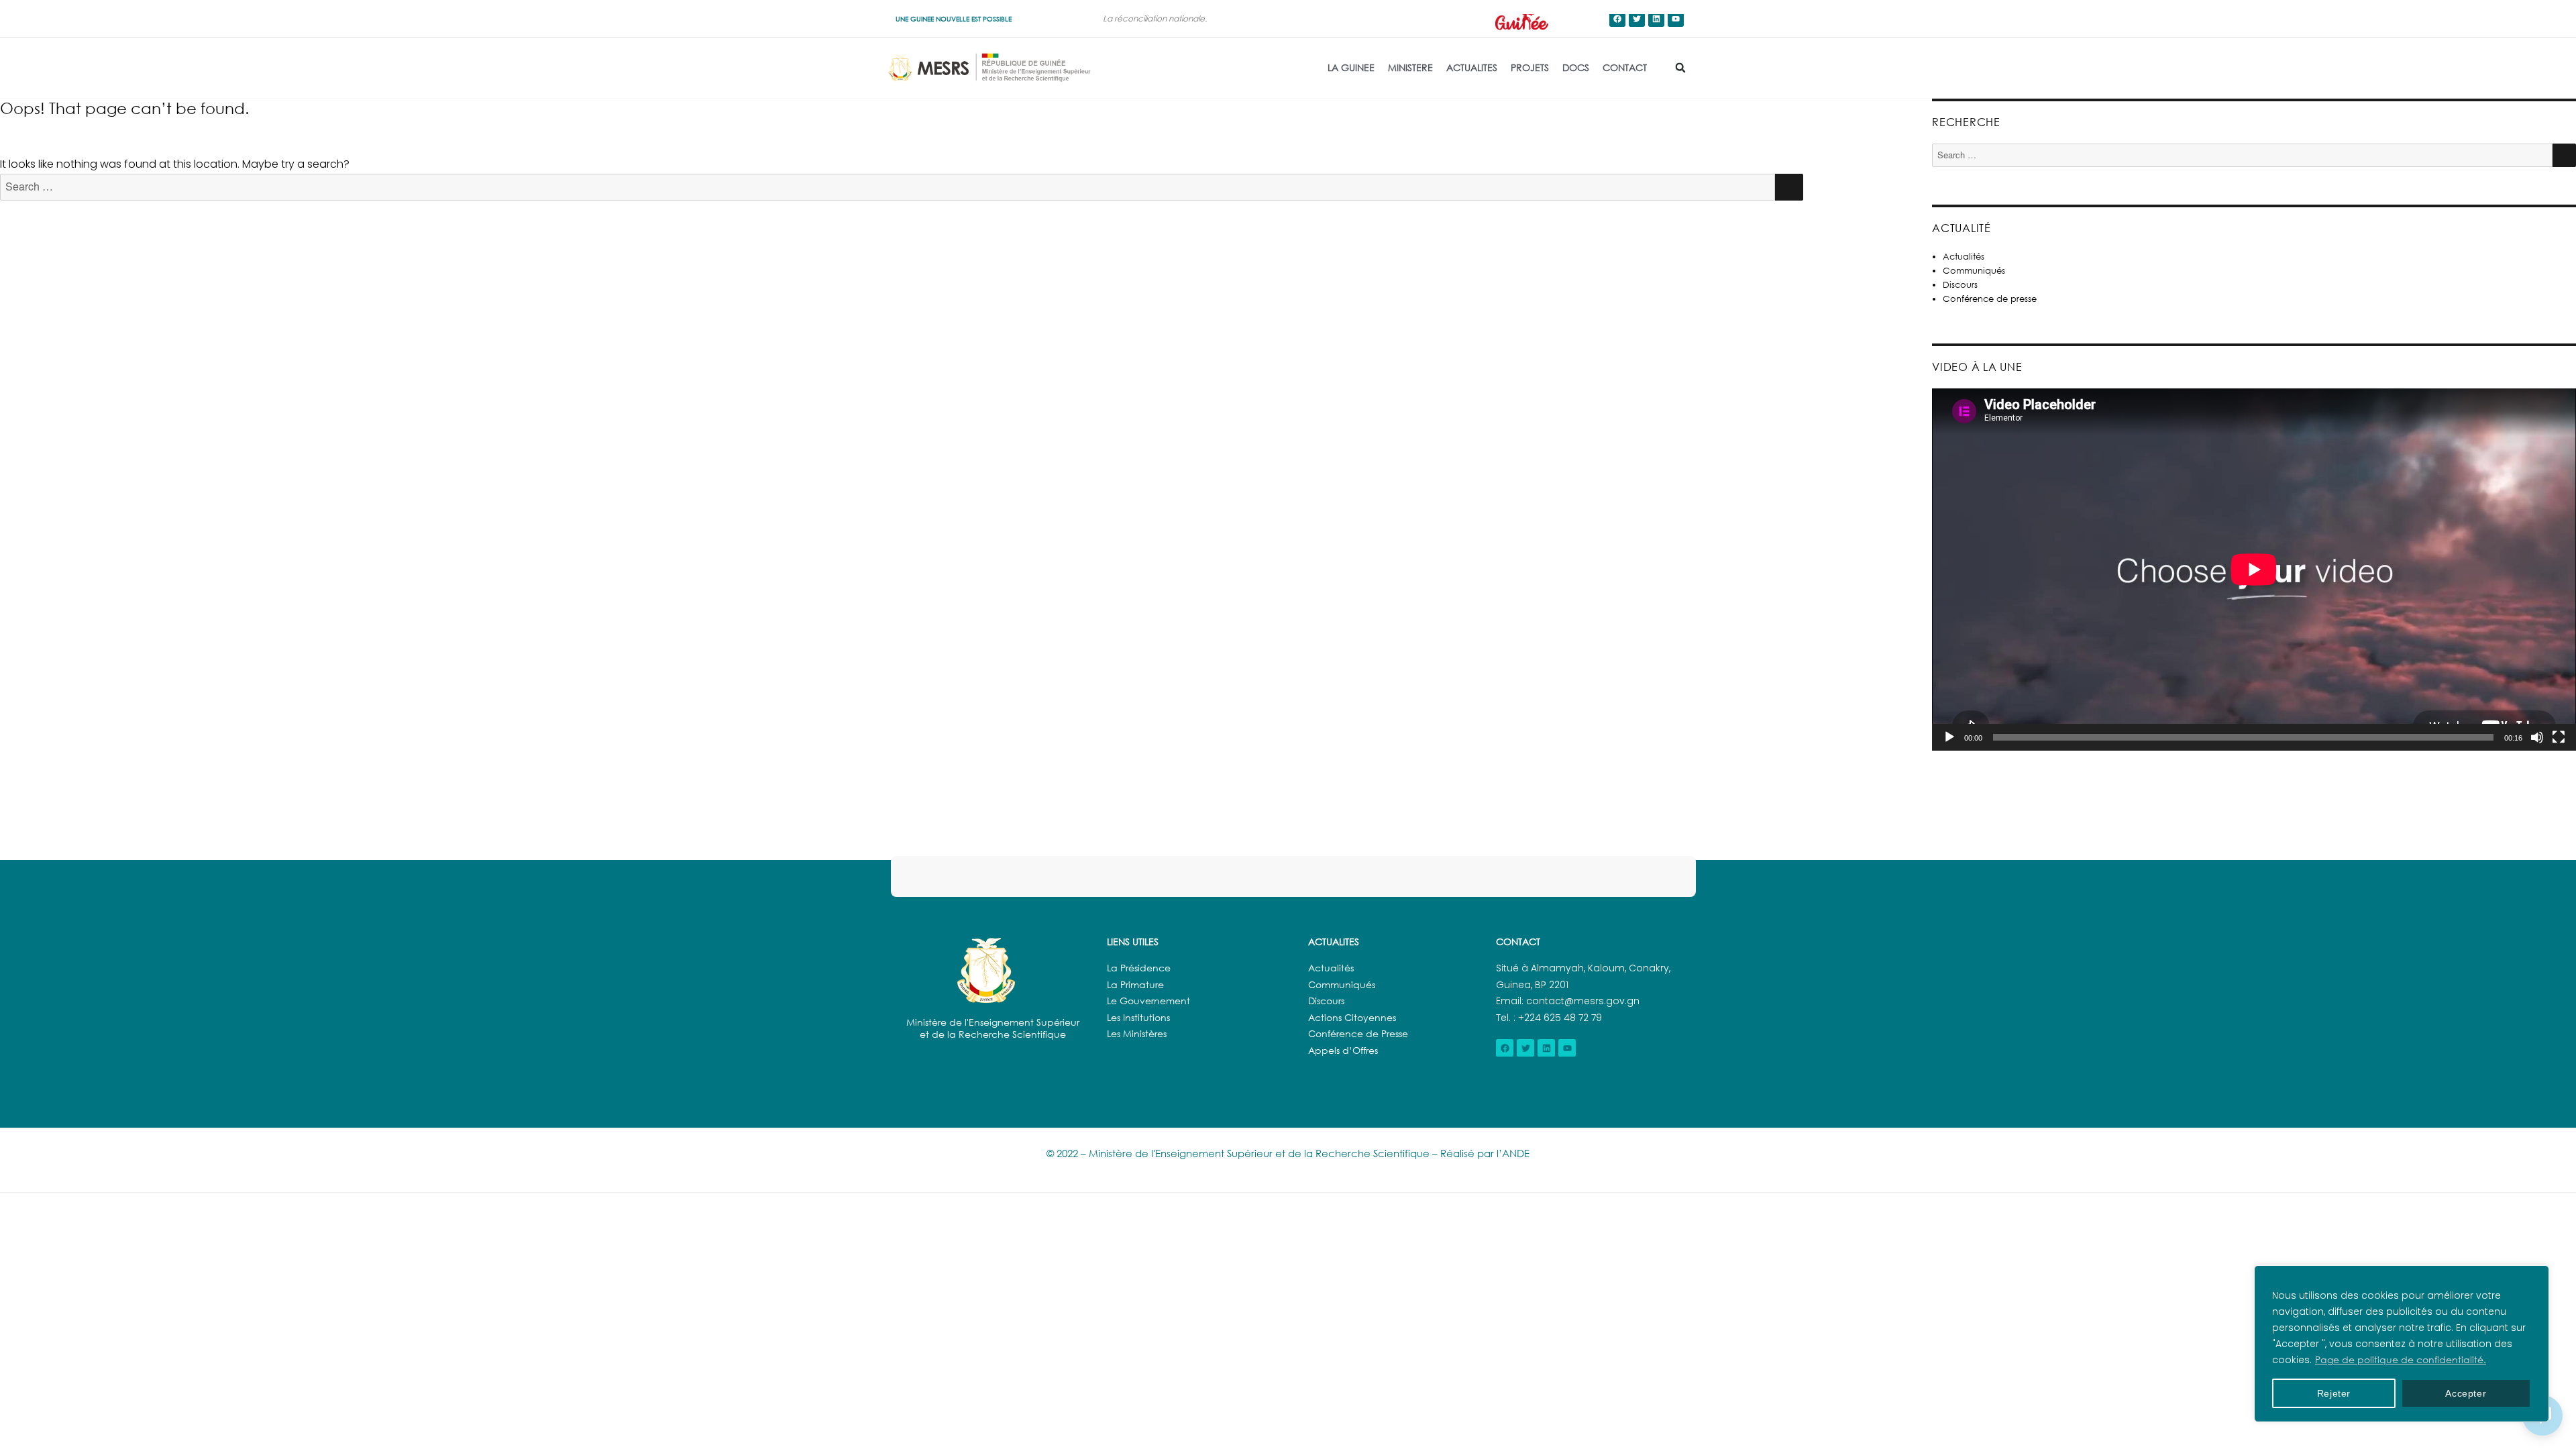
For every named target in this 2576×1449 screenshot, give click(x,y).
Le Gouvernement (1148, 1001)
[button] (1680, 68)
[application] (2254, 570)
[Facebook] (1617, 19)
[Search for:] (888, 187)
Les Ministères (1137, 1033)
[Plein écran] (2559, 737)
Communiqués (1974, 270)
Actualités (1964, 256)
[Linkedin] (1656, 19)
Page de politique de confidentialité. (2401, 1359)
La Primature (1135, 984)
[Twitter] (1637, 19)
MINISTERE (1410, 67)
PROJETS (1530, 67)
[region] (2402, 1344)
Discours (1960, 284)
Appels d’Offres (1343, 1050)
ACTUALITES (1472, 67)
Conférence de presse (1990, 299)
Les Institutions (1138, 1017)
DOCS (1576, 67)
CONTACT (1625, 67)
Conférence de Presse (1358, 1033)
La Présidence (1139, 968)
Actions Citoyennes (1352, 1017)
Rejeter (2334, 1393)
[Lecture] (1949, 737)
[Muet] (2537, 737)
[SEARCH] (1789, 187)
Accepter (2466, 1393)
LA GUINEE (1351, 67)
